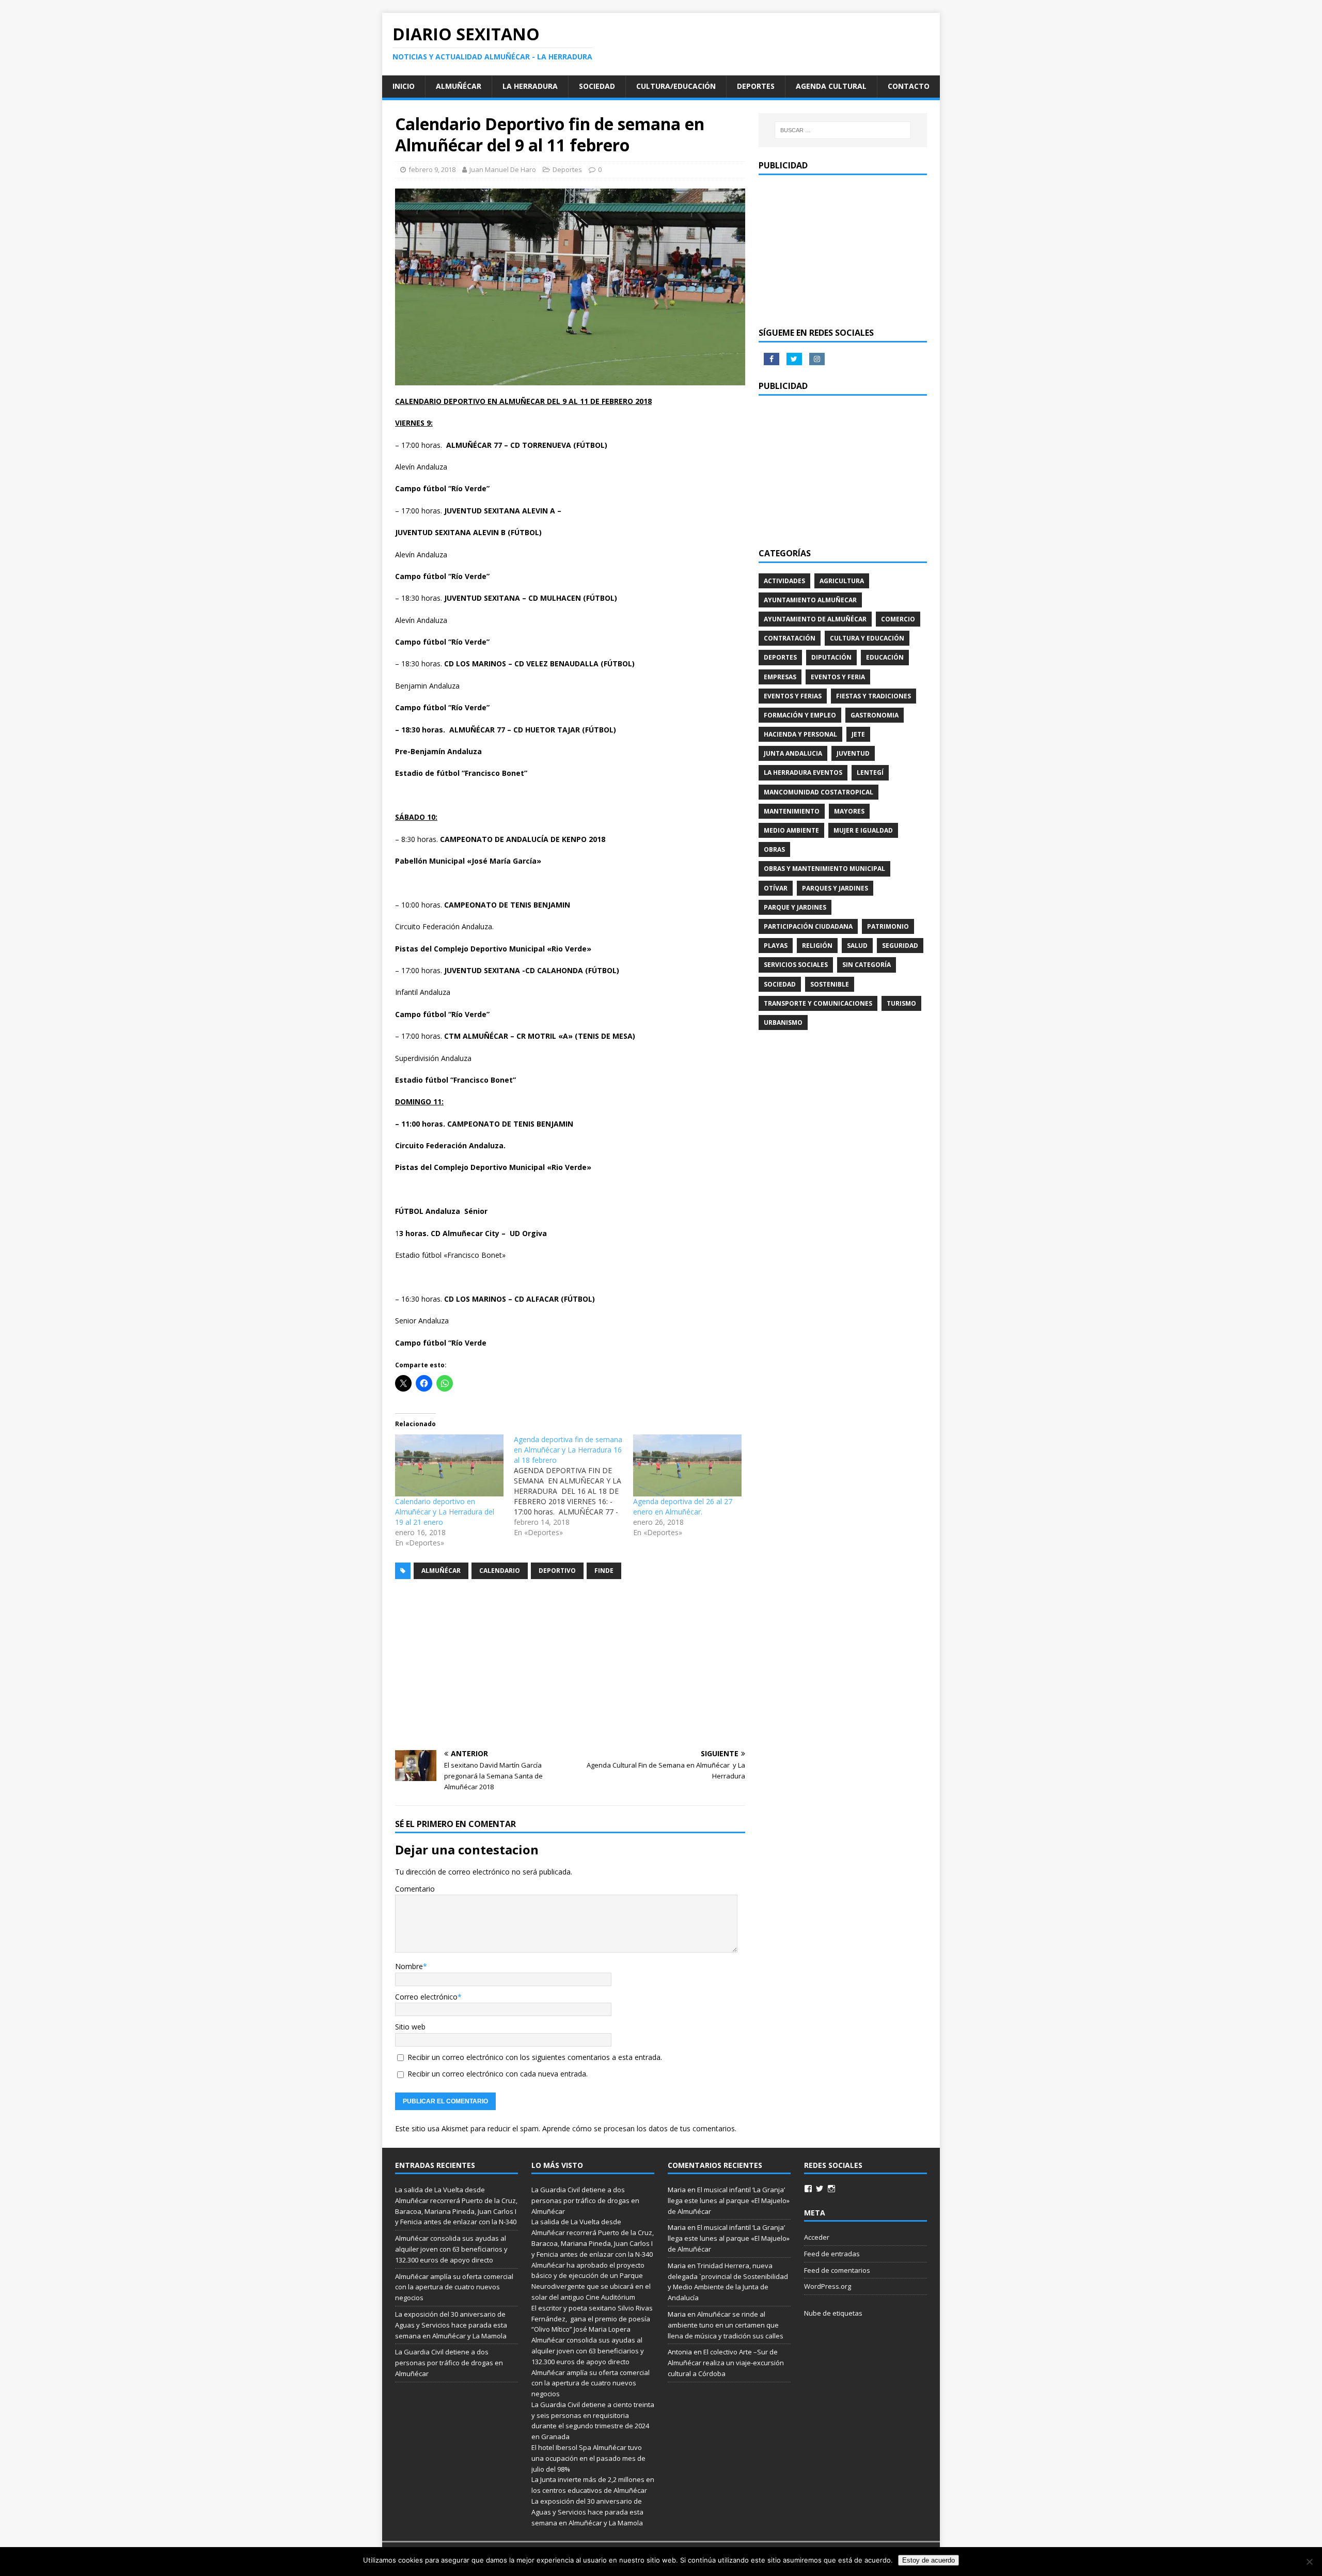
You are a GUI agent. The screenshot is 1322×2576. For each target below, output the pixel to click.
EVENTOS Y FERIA (838, 677)
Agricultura (842, 581)
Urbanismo (783, 1022)
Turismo (901, 1003)
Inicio (404, 86)
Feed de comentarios (837, 2270)
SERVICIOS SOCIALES (796, 965)
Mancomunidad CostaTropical (819, 792)
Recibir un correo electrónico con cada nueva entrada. (498, 2074)
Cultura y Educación (867, 638)
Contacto (909, 86)
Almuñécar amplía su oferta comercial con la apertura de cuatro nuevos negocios (454, 2287)
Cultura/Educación (676, 86)
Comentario (415, 1889)
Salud (857, 946)
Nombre (409, 1966)
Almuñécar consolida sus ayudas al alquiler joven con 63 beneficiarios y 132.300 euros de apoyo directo (451, 2249)
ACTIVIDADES (784, 581)
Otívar (776, 888)
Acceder (817, 2237)
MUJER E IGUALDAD (863, 830)
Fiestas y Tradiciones (874, 696)
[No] (1309, 2562)
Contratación (790, 638)
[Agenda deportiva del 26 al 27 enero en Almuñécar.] (687, 1465)
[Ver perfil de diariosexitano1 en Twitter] (820, 2189)
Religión (817, 946)
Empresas (780, 677)
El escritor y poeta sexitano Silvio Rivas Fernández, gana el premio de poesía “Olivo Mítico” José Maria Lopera (592, 2319)
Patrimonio (888, 926)
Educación (885, 657)
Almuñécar (459, 86)
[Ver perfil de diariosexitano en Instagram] (831, 2189)
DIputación (831, 657)
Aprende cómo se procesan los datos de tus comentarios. (639, 2128)
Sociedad (597, 86)
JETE (858, 734)
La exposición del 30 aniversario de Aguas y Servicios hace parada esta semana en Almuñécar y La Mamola (451, 2325)
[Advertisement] (570, 1665)
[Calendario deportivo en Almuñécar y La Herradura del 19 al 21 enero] (449, 1465)
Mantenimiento (792, 811)
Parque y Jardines (795, 907)
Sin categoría (867, 965)
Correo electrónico (426, 1997)
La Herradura (530, 86)
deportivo (557, 1571)
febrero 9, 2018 (432, 169)
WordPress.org (828, 2286)
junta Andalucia (793, 753)
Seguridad (900, 946)
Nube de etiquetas (833, 2313)
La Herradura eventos (803, 772)
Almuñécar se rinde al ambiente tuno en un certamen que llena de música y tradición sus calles (726, 2325)
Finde (604, 1571)
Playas (776, 946)
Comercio (898, 619)
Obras (774, 849)
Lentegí (870, 772)
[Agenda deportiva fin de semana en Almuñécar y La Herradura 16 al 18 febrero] (573, 1486)
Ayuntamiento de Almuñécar (815, 619)
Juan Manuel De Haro (503, 169)
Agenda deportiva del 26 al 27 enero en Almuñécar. (683, 1506)
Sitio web (410, 2027)
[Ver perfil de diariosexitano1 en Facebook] (808, 2189)
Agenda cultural (831, 86)
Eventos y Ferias (793, 696)
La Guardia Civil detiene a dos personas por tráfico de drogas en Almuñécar (449, 2363)
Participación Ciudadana (808, 926)
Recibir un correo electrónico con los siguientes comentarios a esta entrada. (535, 2057)
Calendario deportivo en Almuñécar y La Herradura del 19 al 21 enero (445, 1512)
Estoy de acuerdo (928, 2560)
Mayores (849, 811)
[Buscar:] (843, 130)
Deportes (756, 86)
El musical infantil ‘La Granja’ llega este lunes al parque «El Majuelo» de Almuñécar (729, 2200)
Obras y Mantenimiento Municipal (824, 869)
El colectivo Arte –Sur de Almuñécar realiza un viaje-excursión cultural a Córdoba (726, 2363)
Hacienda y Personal (800, 734)
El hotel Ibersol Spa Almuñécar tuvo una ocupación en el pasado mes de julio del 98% (588, 2458)
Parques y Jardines (835, 888)
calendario (500, 1571)
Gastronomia (875, 715)
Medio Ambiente (791, 830)
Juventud (853, 753)
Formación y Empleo (800, 715)
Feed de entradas (832, 2254)
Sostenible (830, 984)
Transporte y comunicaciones (818, 1003)
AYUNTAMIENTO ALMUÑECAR (810, 600)
